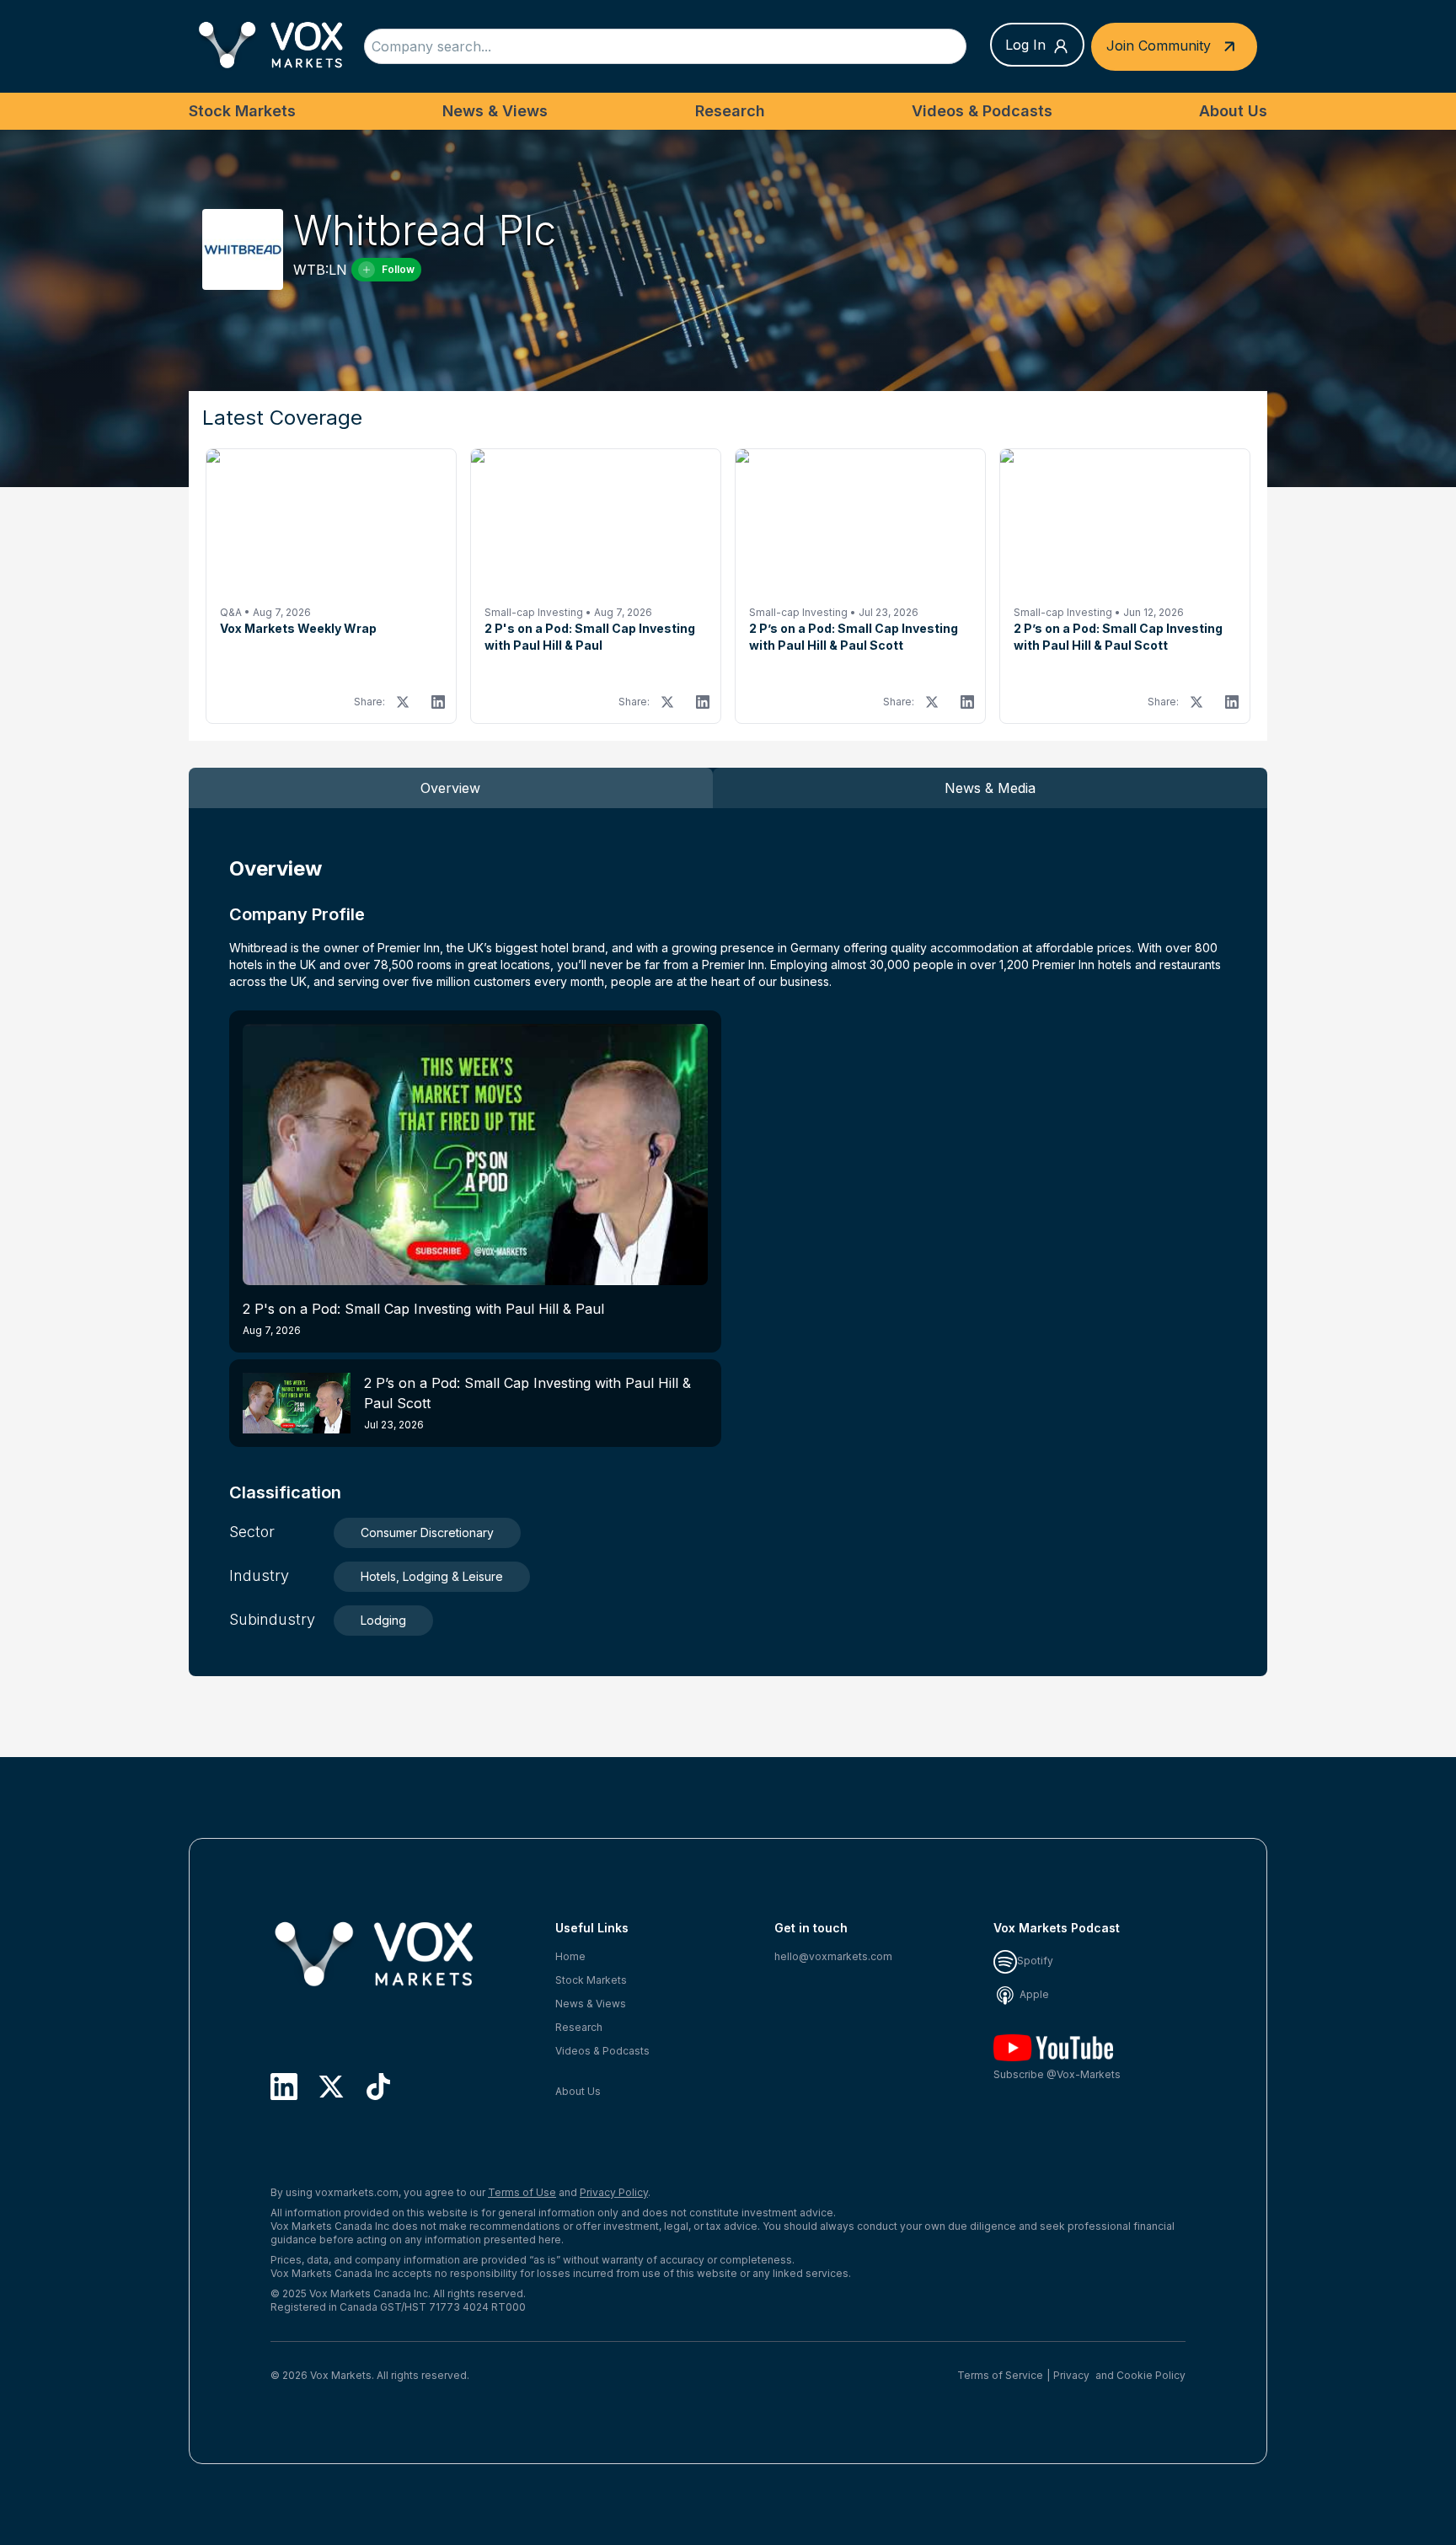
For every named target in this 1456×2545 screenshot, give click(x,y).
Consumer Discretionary (427, 1532)
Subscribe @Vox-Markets (1057, 2074)
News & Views (495, 111)
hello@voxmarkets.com (833, 1956)
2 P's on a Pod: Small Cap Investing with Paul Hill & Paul (423, 1318)
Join (1159, 45)
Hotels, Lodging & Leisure (432, 1576)
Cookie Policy (1151, 2375)
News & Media (990, 788)
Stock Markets (242, 111)
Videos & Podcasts (982, 111)
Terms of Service (1000, 2375)
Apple (1033, 1994)
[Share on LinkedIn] (438, 702)
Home (570, 1956)
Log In (1025, 45)
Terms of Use (522, 2192)
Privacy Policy (614, 2192)
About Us (1233, 111)
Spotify (1035, 1961)
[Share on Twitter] (403, 702)
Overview (450, 788)
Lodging (383, 1620)
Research (730, 111)
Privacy (1071, 2375)
